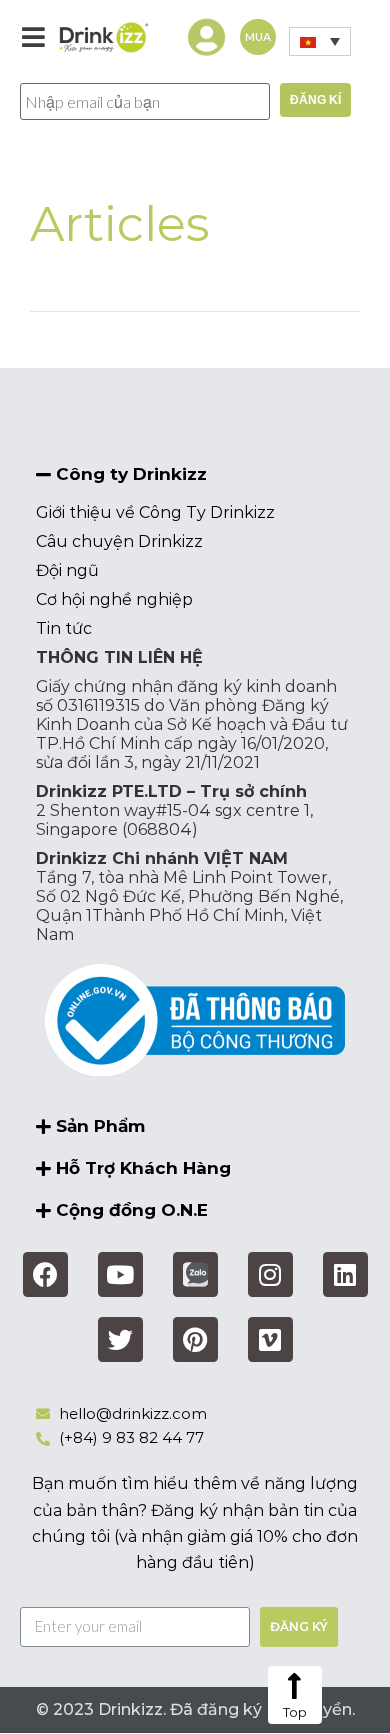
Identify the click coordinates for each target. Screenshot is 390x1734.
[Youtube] (120, 1274)
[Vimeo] (270, 1339)
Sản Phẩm (100, 1126)
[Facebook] (45, 1274)
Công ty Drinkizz (131, 474)
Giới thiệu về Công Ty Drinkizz (155, 512)
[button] (258, 37)
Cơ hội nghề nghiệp (114, 599)
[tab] (195, 474)
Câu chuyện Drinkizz (119, 541)
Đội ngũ (67, 570)
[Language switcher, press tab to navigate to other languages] (320, 41)
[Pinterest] (195, 1339)
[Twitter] (120, 1339)
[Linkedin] (345, 1274)
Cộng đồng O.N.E (132, 1210)
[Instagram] (270, 1274)
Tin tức (64, 628)
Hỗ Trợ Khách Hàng (143, 1168)
